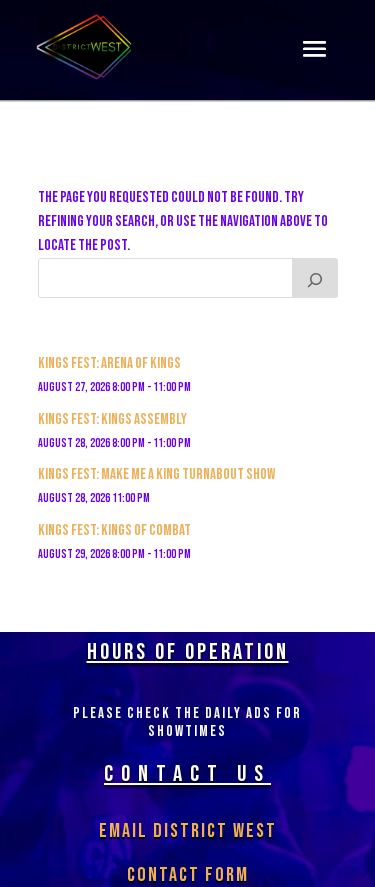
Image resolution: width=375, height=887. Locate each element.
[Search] (315, 278)
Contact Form (188, 875)
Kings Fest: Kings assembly (112, 419)
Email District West (188, 831)
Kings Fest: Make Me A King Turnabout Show (156, 474)
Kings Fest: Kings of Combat (114, 530)
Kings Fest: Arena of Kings (109, 363)
